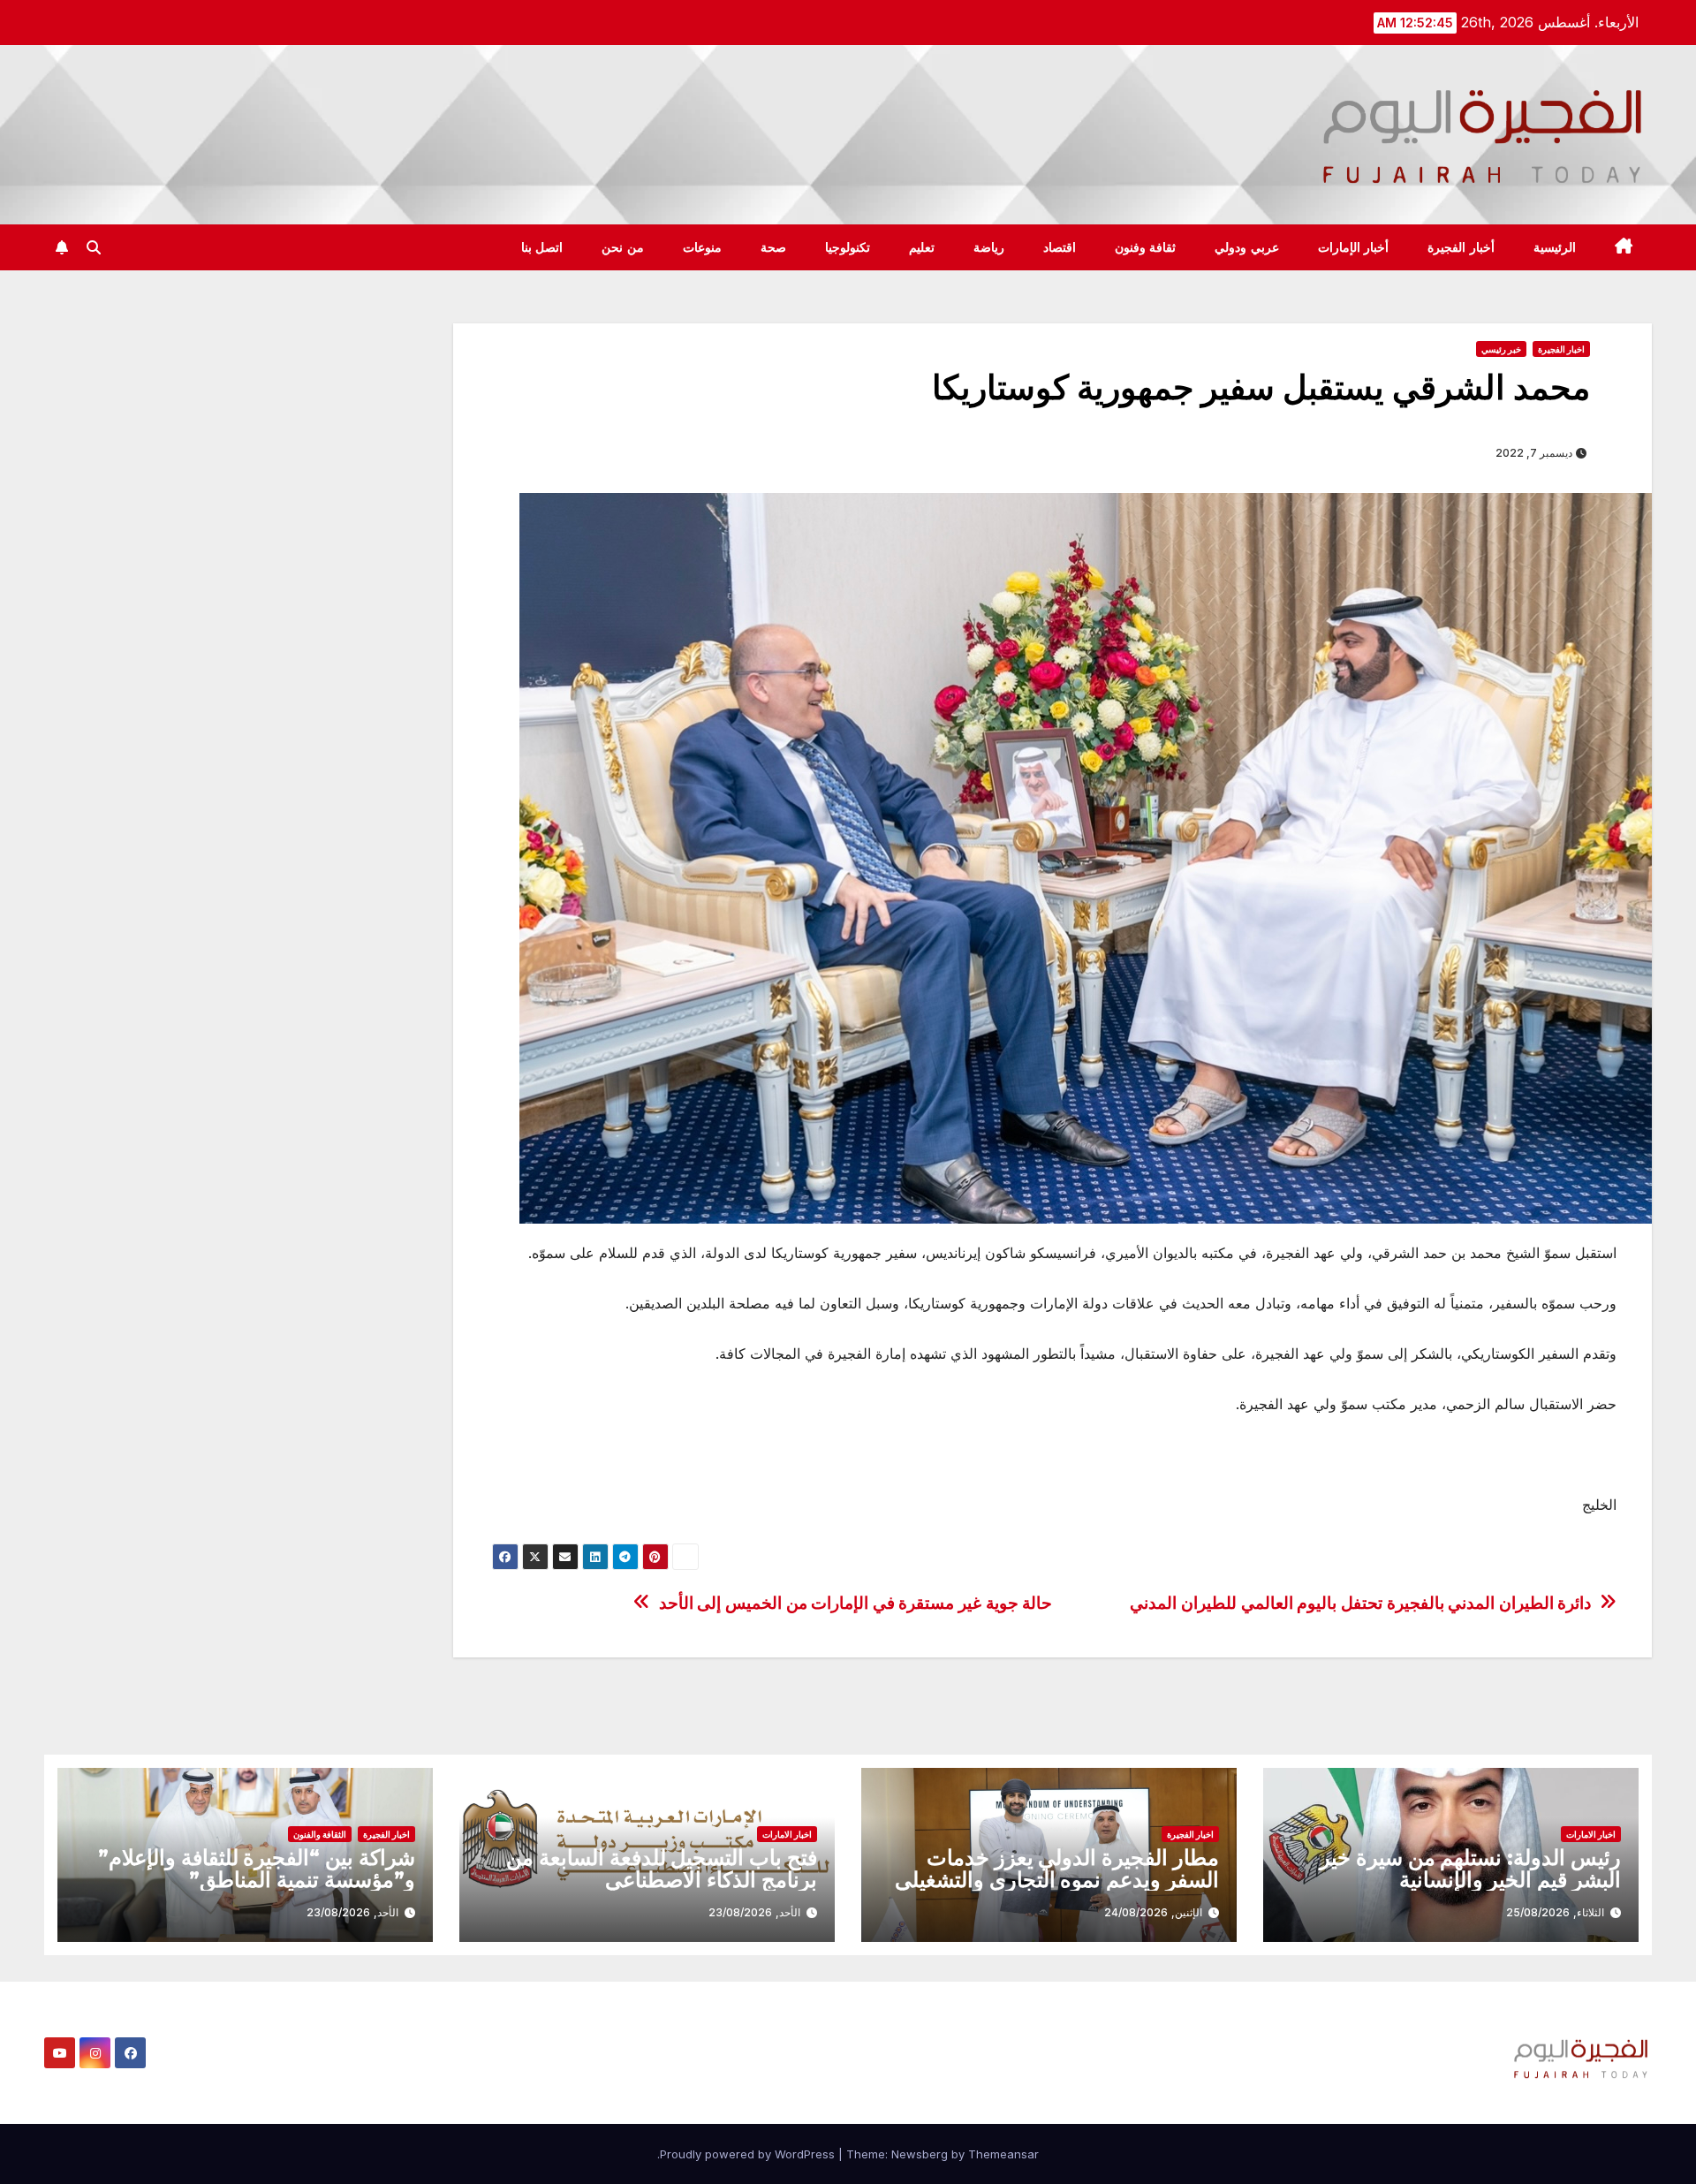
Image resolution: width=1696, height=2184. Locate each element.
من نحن (623, 247)
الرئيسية (1555, 247)
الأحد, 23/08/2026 (754, 1912)
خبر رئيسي (1501, 349)
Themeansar (1003, 2154)
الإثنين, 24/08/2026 (1153, 1912)
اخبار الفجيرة (1561, 349)
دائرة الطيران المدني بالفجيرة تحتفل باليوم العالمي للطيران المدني (1360, 1603)
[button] (94, 247)
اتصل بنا (542, 247)
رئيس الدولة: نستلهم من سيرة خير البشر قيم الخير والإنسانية (1470, 1869)
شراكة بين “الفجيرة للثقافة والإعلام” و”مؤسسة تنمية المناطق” (257, 1869)
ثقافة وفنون (1146, 247)
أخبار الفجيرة (1461, 247)
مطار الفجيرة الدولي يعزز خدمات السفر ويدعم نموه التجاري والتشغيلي (1057, 1869)
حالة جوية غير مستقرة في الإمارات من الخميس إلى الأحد (856, 1603)
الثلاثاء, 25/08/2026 (1555, 1912)
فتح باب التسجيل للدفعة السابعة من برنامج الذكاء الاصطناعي (662, 1869)
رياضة (989, 247)
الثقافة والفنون (320, 1834)
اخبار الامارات (1591, 1834)
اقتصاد (1060, 247)
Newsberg (920, 2154)
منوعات (702, 247)
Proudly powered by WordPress (749, 2154)
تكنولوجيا (848, 247)
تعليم (922, 247)
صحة (773, 247)
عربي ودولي (1247, 247)
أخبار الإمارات (1354, 247)
